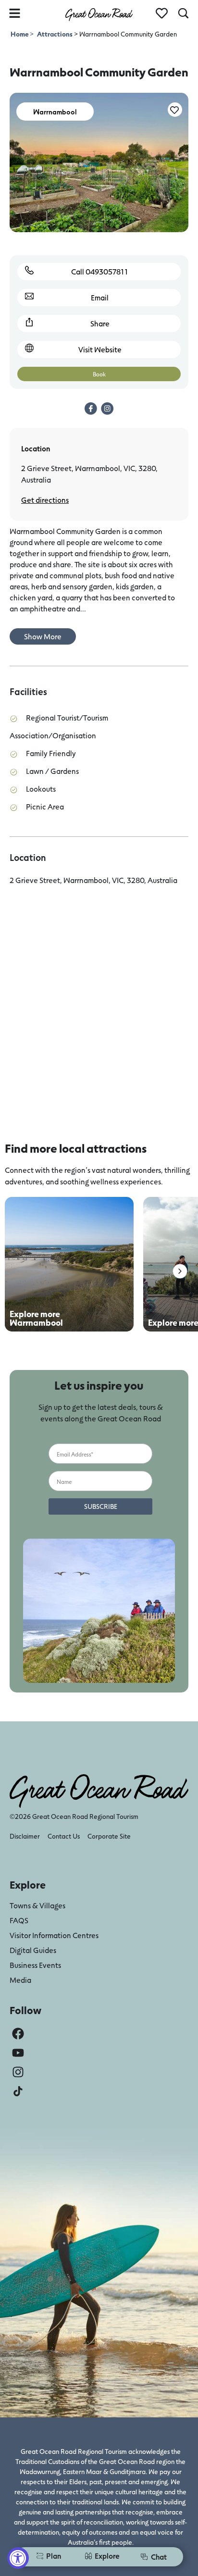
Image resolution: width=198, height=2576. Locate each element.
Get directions (45, 500)
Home (20, 34)
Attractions (55, 34)
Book (99, 374)
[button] (180, 1271)
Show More (43, 636)
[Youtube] (18, 2053)
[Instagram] (18, 2072)
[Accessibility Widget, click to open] (18, 2558)
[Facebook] (18, 2034)
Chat (159, 2557)
